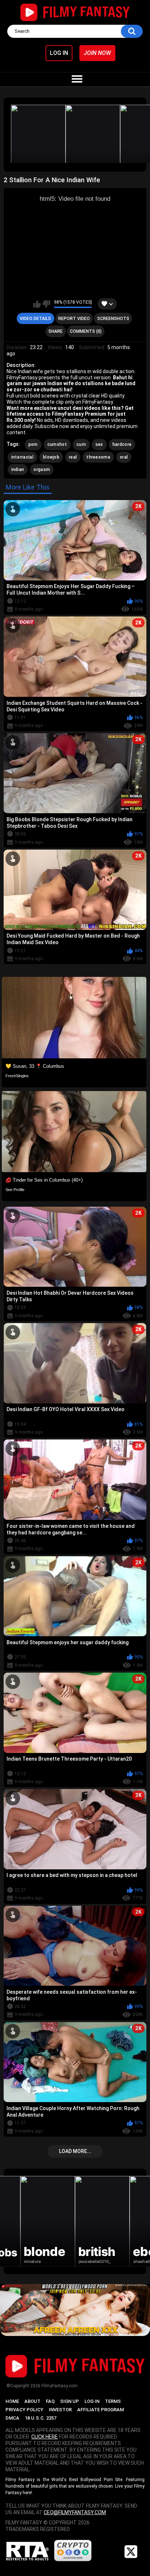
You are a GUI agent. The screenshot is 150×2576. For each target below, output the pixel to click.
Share (56, 331)
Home (12, 2401)
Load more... (75, 2151)
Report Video (74, 319)
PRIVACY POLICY (24, 2410)
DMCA (12, 2418)
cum (81, 444)
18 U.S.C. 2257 (41, 2418)
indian (18, 470)
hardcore (122, 444)
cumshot (57, 444)
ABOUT (32, 2401)
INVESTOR (60, 2410)
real (73, 457)
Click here (45, 2437)
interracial (22, 457)
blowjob (51, 457)
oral (124, 457)
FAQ (50, 2401)
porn (33, 444)
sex (99, 444)
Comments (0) (86, 331)
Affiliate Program (100, 2410)
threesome (98, 457)
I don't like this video (46, 304)
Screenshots (113, 319)
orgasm (42, 470)
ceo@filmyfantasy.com (75, 2512)
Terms (113, 2401)
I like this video (37, 304)
